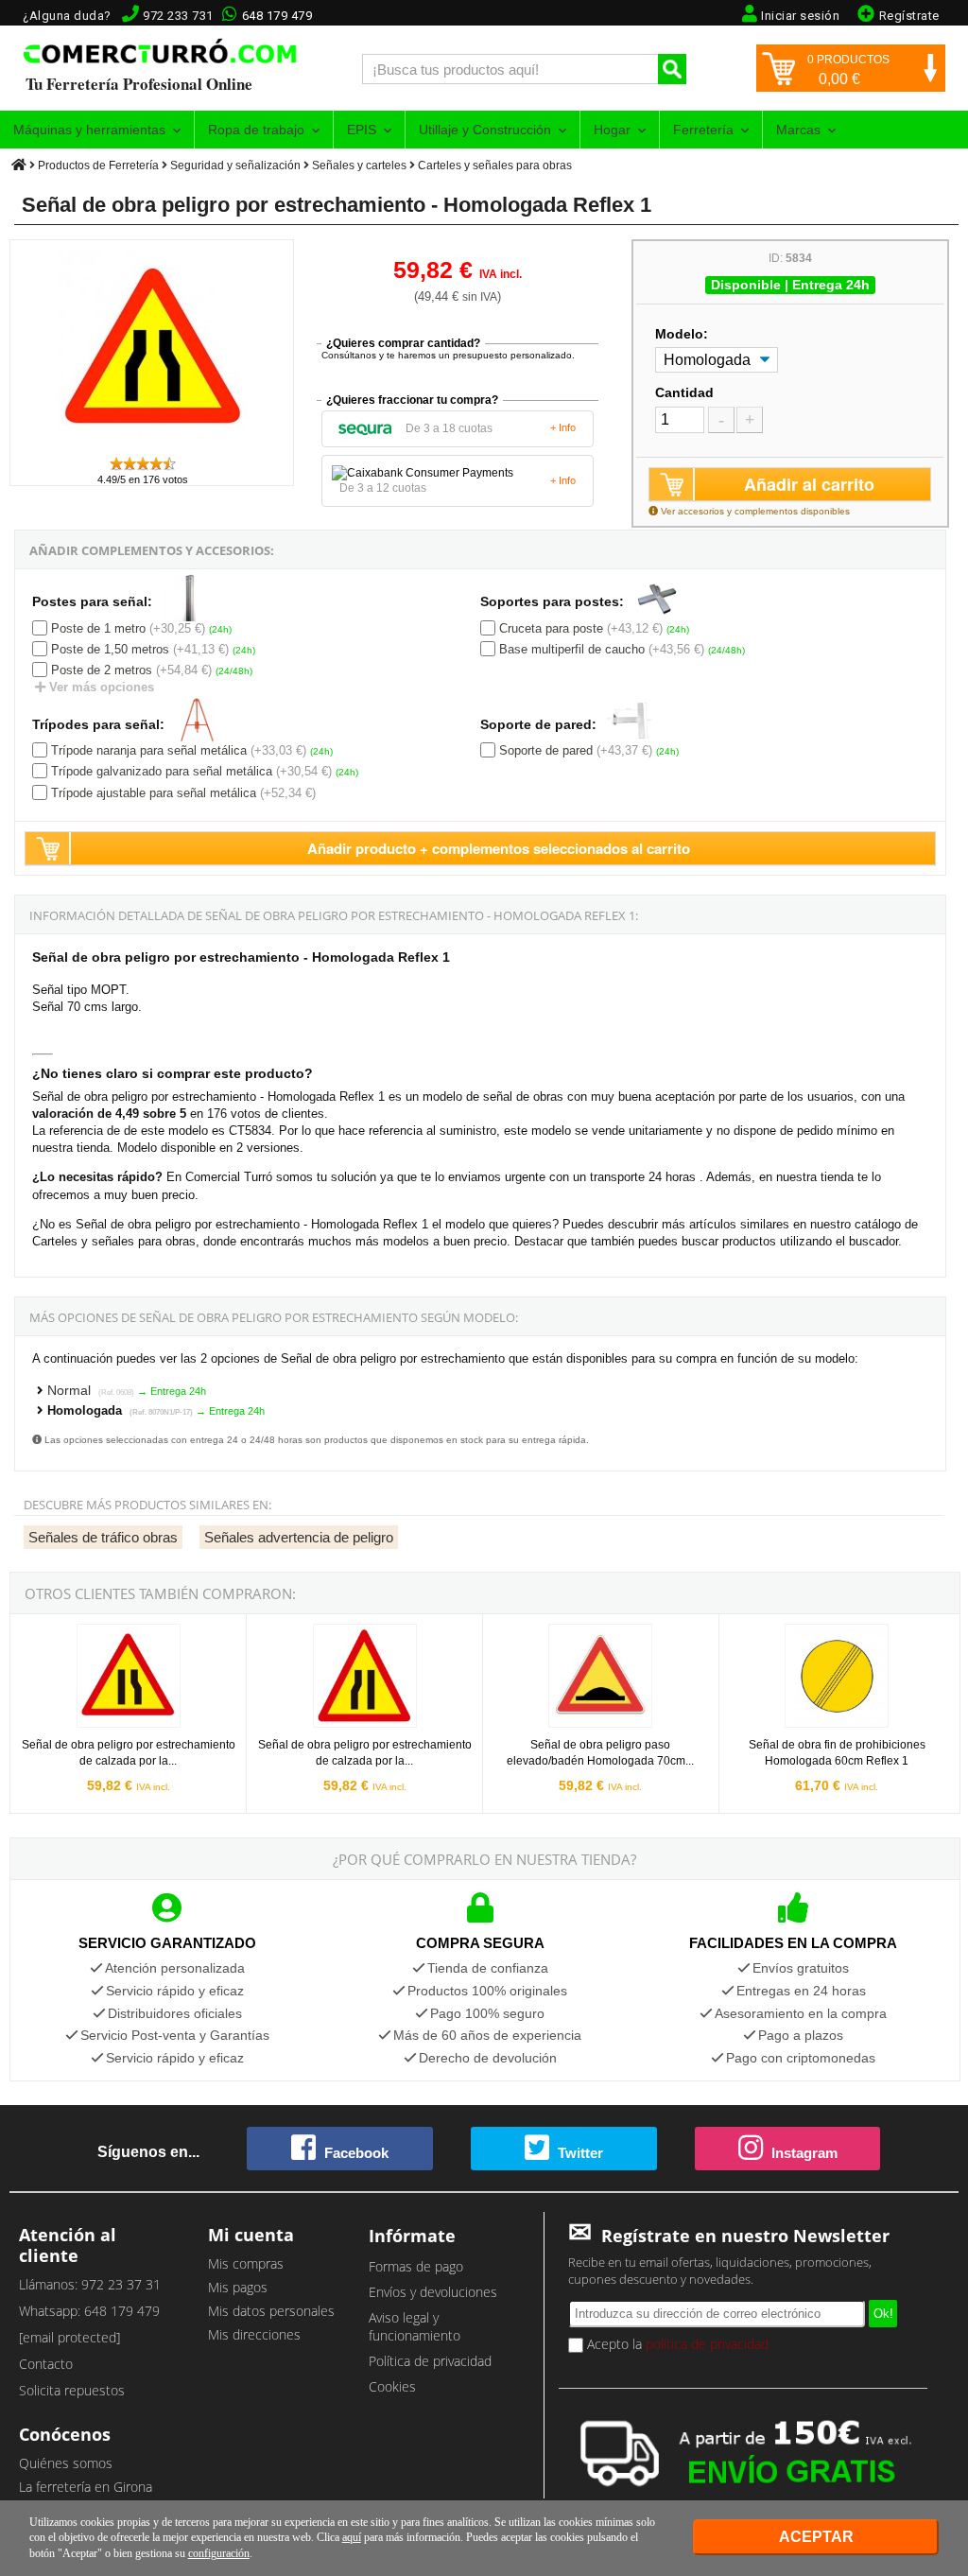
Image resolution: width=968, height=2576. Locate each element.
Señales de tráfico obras (103, 1537)
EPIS (362, 130)
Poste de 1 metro (98, 628)
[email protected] (69, 2337)
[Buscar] (672, 69)
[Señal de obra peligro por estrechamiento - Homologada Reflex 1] (152, 446)
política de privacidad (707, 2344)
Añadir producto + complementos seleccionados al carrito (499, 848)
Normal (91, 1390)
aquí (352, 2537)
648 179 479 (277, 16)
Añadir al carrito (809, 484)
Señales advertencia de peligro (299, 1537)
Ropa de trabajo (256, 130)
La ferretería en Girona (86, 2487)
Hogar (612, 130)
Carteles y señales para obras (495, 165)
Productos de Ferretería (98, 165)
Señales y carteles (359, 165)
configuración (219, 2553)
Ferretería (703, 130)
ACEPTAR (816, 2537)
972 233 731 (178, 16)
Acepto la (676, 2344)
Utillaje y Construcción (485, 130)
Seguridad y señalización (235, 165)
